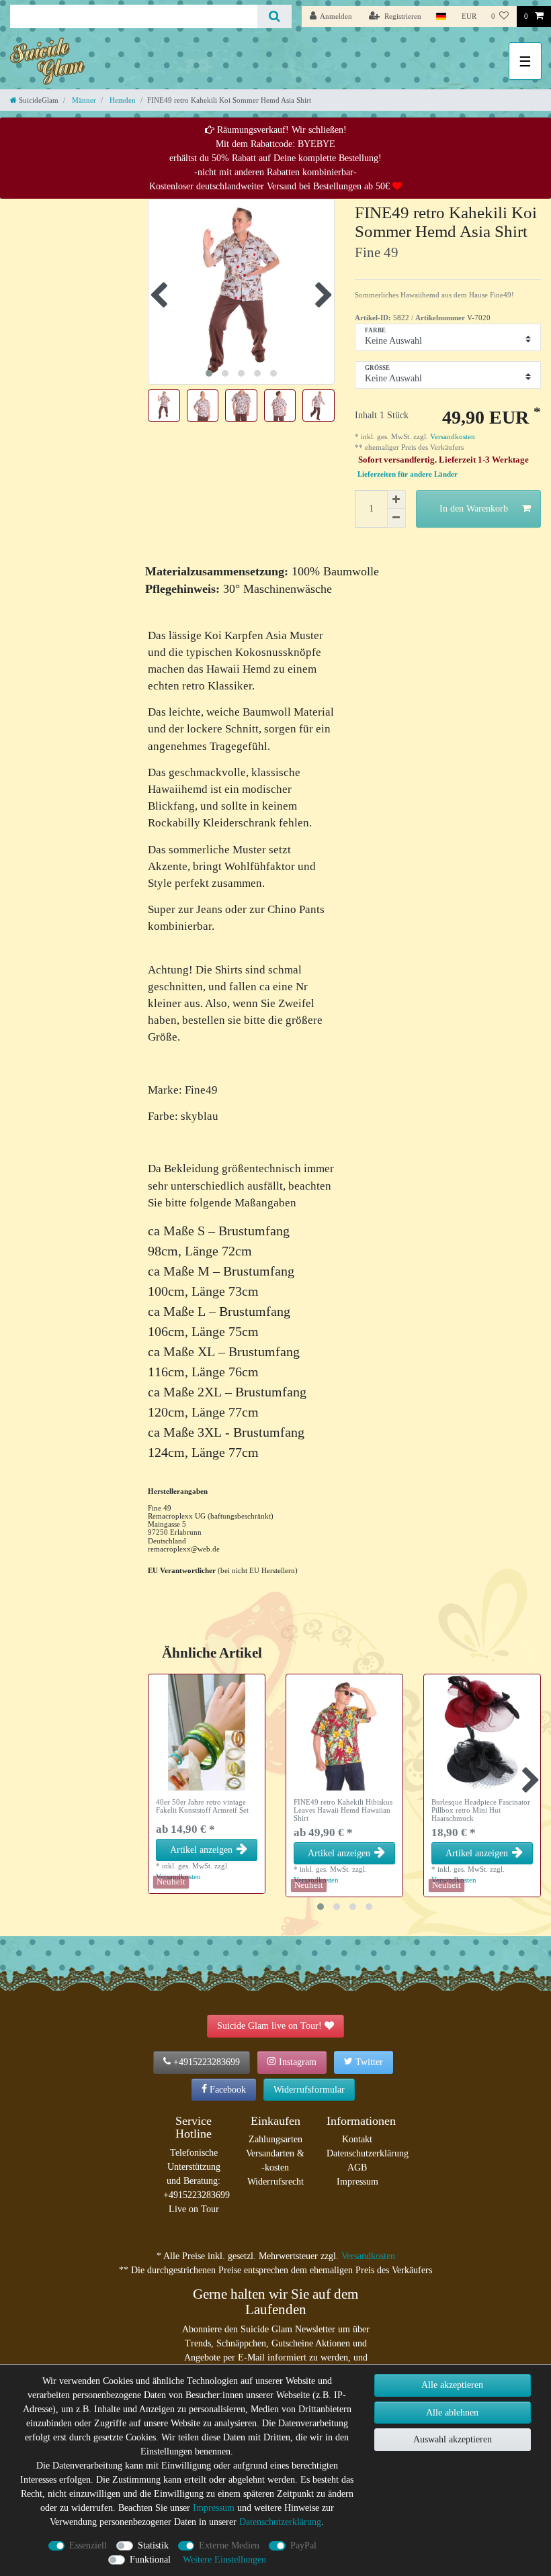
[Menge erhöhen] (396, 499)
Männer (83, 100)
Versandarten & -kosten (275, 2160)
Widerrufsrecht (275, 2182)
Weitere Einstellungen (224, 2560)
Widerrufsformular (309, 2090)
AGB (357, 2167)
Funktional (150, 2560)
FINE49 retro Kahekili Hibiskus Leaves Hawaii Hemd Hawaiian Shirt (343, 1810)
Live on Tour (194, 2209)
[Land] (441, 16)
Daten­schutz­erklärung (280, 2522)
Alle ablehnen (452, 2413)
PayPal (303, 2545)
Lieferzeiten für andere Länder (408, 474)
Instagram (298, 2062)
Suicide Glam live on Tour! (269, 2026)
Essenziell (88, 2545)
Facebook (228, 2090)
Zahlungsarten (275, 2139)
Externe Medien (229, 2545)
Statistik (153, 2545)
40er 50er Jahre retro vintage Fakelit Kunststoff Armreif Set (202, 1806)
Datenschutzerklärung (368, 2153)
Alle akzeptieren (452, 2385)
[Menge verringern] (396, 518)
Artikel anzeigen (201, 1850)
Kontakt (357, 2139)
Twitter (369, 2062)
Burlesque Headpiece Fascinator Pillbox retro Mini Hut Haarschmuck (481, 1810)
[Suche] (274, 16)
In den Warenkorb (474, 509)
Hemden (122, 100)
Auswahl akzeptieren (453, 2439)
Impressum (357, 2182)
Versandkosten (452, 436)
